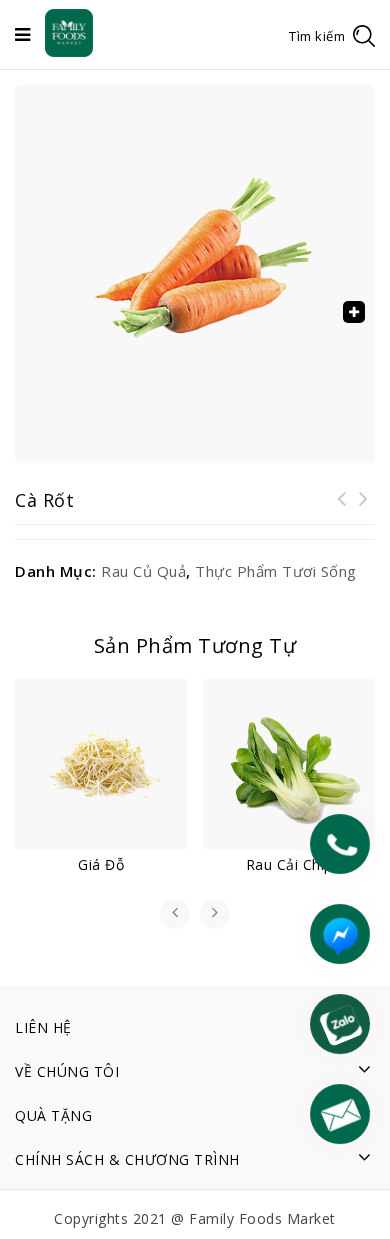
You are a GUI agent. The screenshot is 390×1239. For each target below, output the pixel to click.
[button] (354, 312)
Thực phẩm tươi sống (276, 571)
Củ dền (342, 511)
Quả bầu (364, 511)
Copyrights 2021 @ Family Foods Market (195, 1218)
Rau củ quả (143, 571)
